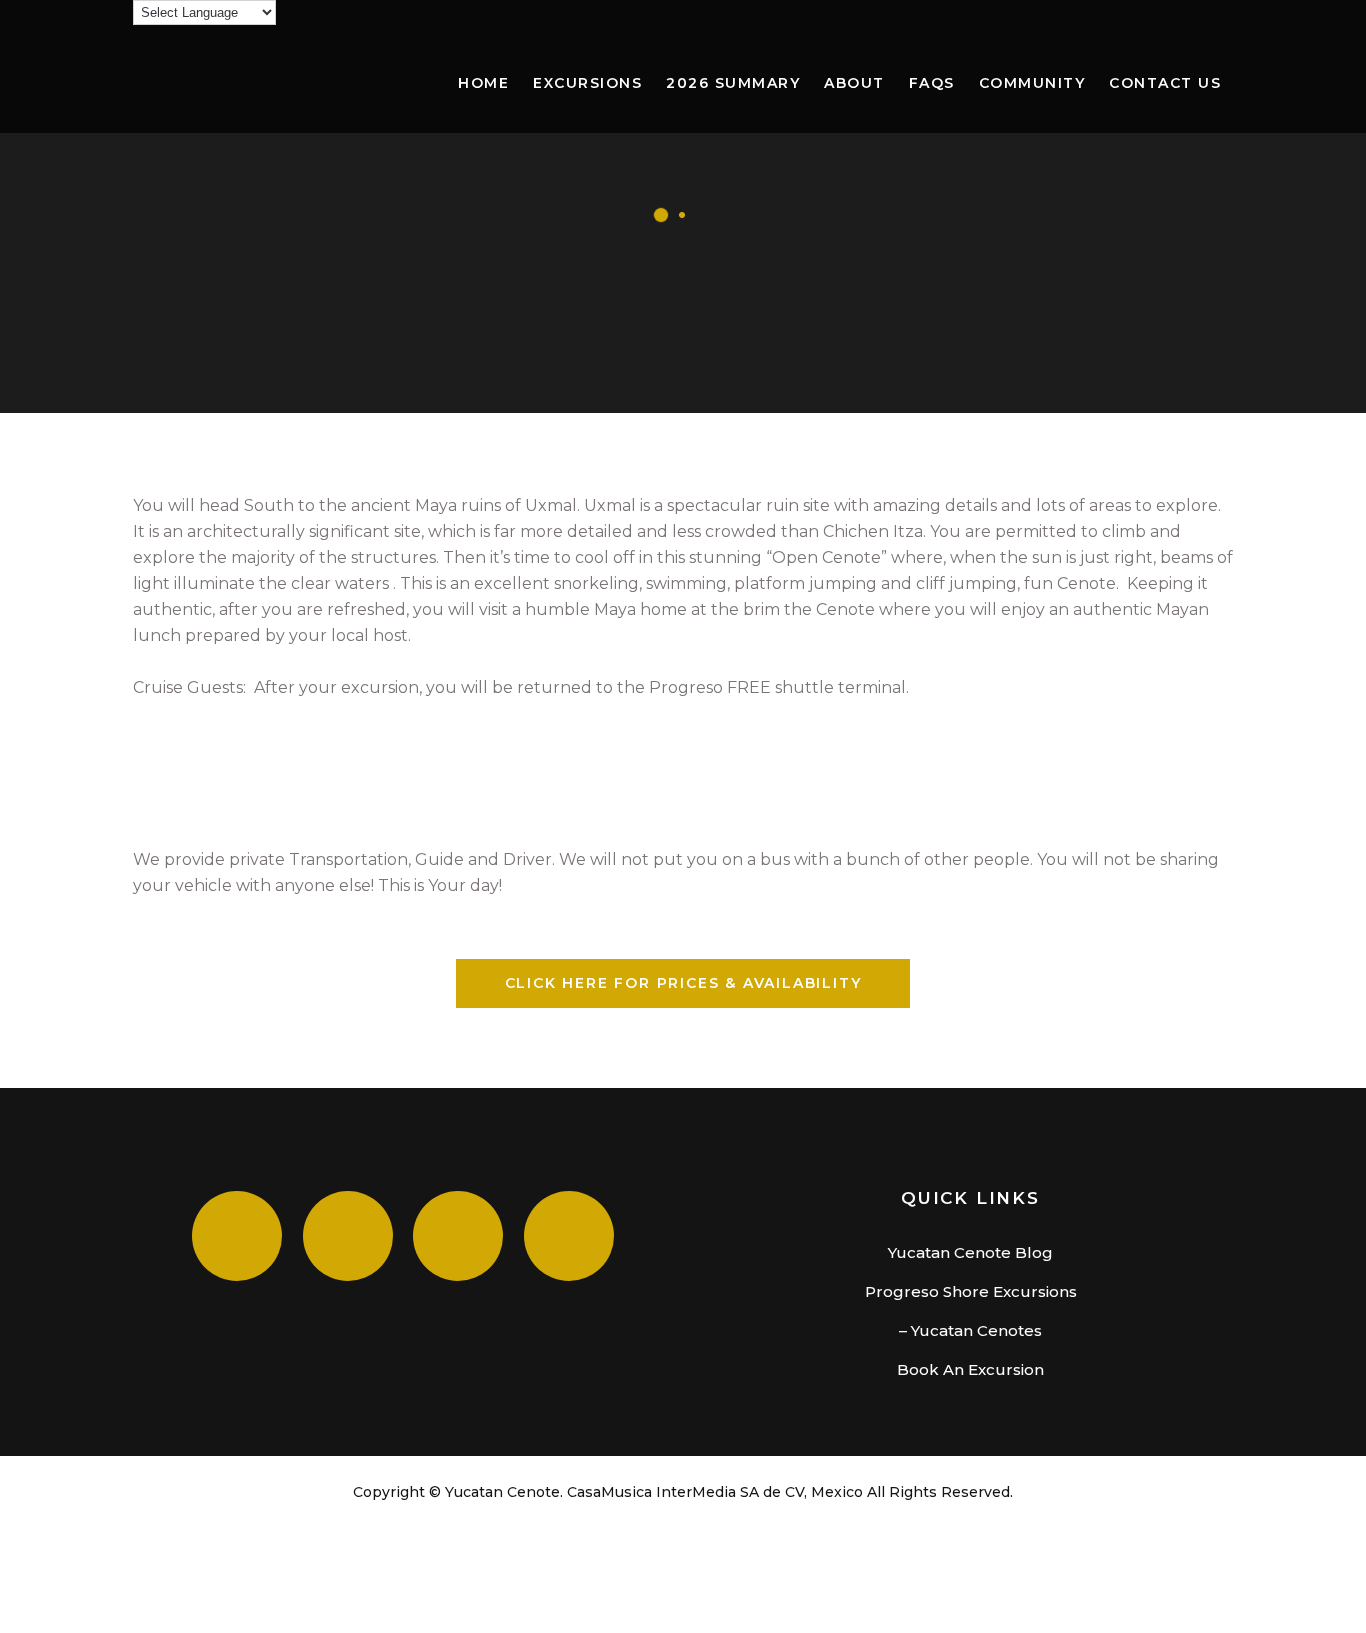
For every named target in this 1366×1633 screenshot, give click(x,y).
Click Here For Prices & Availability (683, 983)
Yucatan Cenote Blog (970, 1252)
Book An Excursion (970, 1369)
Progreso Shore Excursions (971, 1291)
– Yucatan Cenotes (970, 1330)
